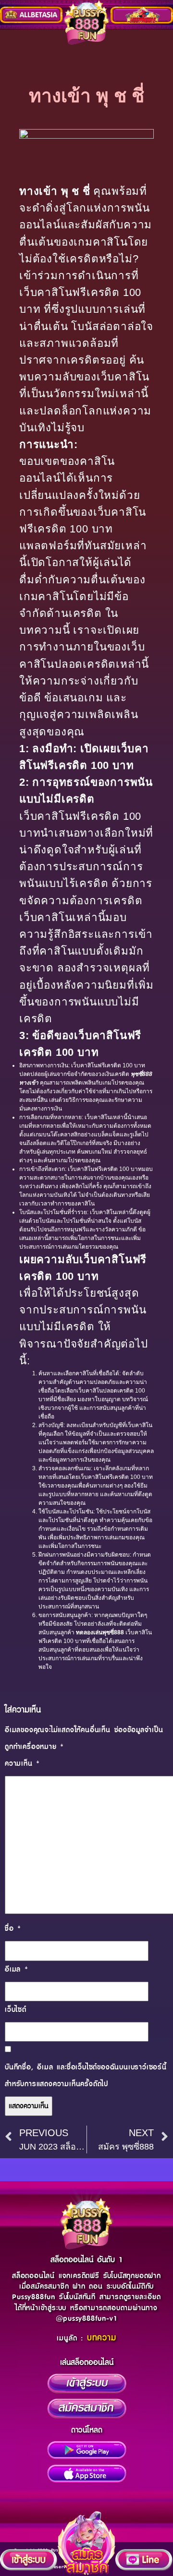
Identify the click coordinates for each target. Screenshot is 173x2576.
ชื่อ (13, 1929)
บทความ (102, 2338)
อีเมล (17, 1969)
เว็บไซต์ (16, 2010)
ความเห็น (22, 1764)
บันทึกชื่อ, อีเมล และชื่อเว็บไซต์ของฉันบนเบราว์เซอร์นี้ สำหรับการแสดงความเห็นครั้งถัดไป (86, 2076)
